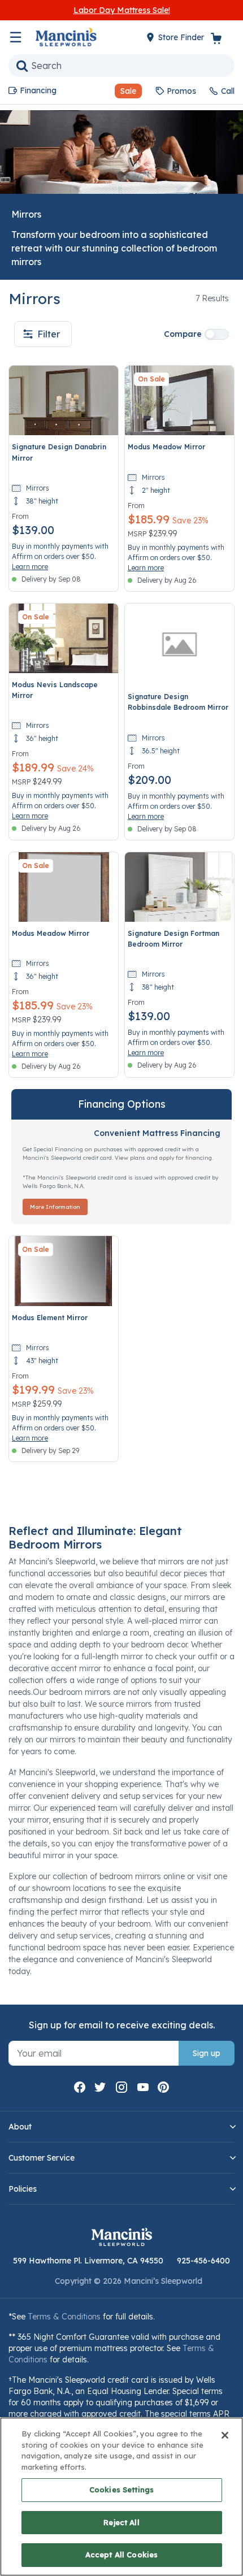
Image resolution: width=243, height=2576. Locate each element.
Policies (23, 2189)
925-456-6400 (203, 2261)
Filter (49, 334)
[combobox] (121, 66)
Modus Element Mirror (50, 1318)
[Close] (225, 2435)
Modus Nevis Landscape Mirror (55, 690)
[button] (124, 91)
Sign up (207, 2053)
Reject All (121, 2522)
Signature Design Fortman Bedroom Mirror (173, 939)
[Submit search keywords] (22, 66)
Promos (181, 91)
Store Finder (182, 37)
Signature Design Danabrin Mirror (59, 452)
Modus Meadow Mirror (166, 447)
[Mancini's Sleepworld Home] (66, 36)
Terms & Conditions (64, 2317)
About (20, 2127)
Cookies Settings (121, 2490)
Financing (38, 90)
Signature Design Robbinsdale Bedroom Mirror (178, 702)
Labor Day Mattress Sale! (122, 10)
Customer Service (42, 2158)
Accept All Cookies (121, 2555)
